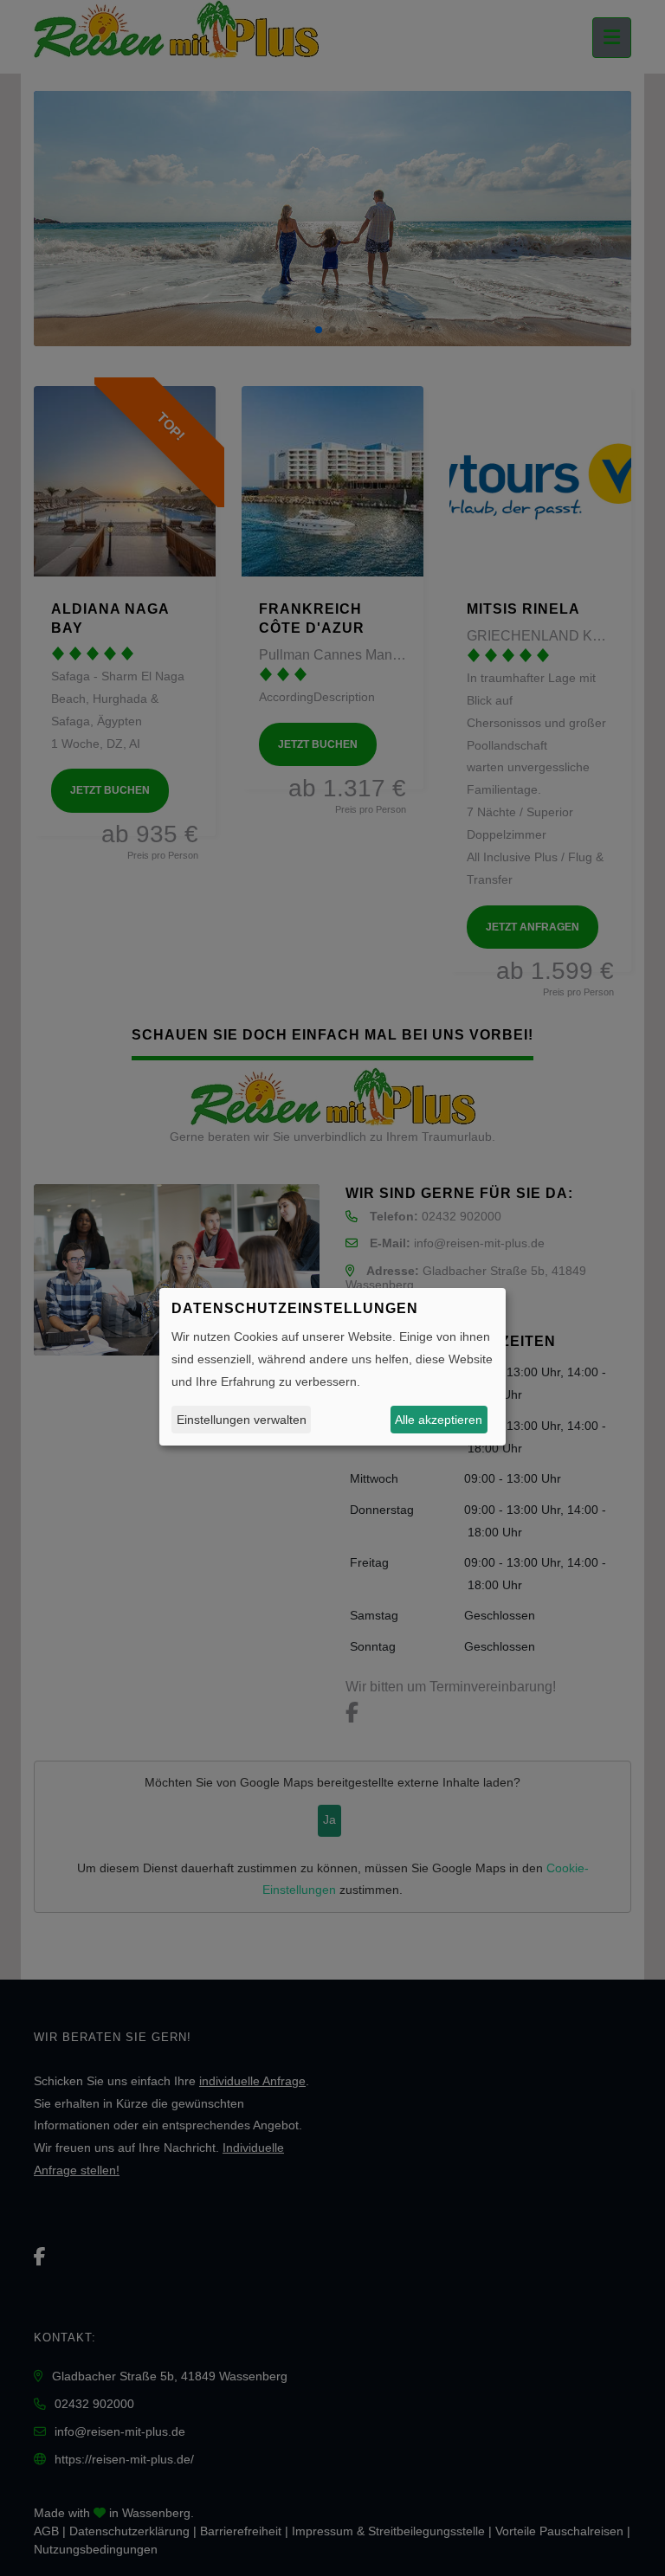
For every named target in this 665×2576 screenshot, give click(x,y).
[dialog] (332, 1367)
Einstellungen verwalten (242, 1420)
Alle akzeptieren (439, 1420)
